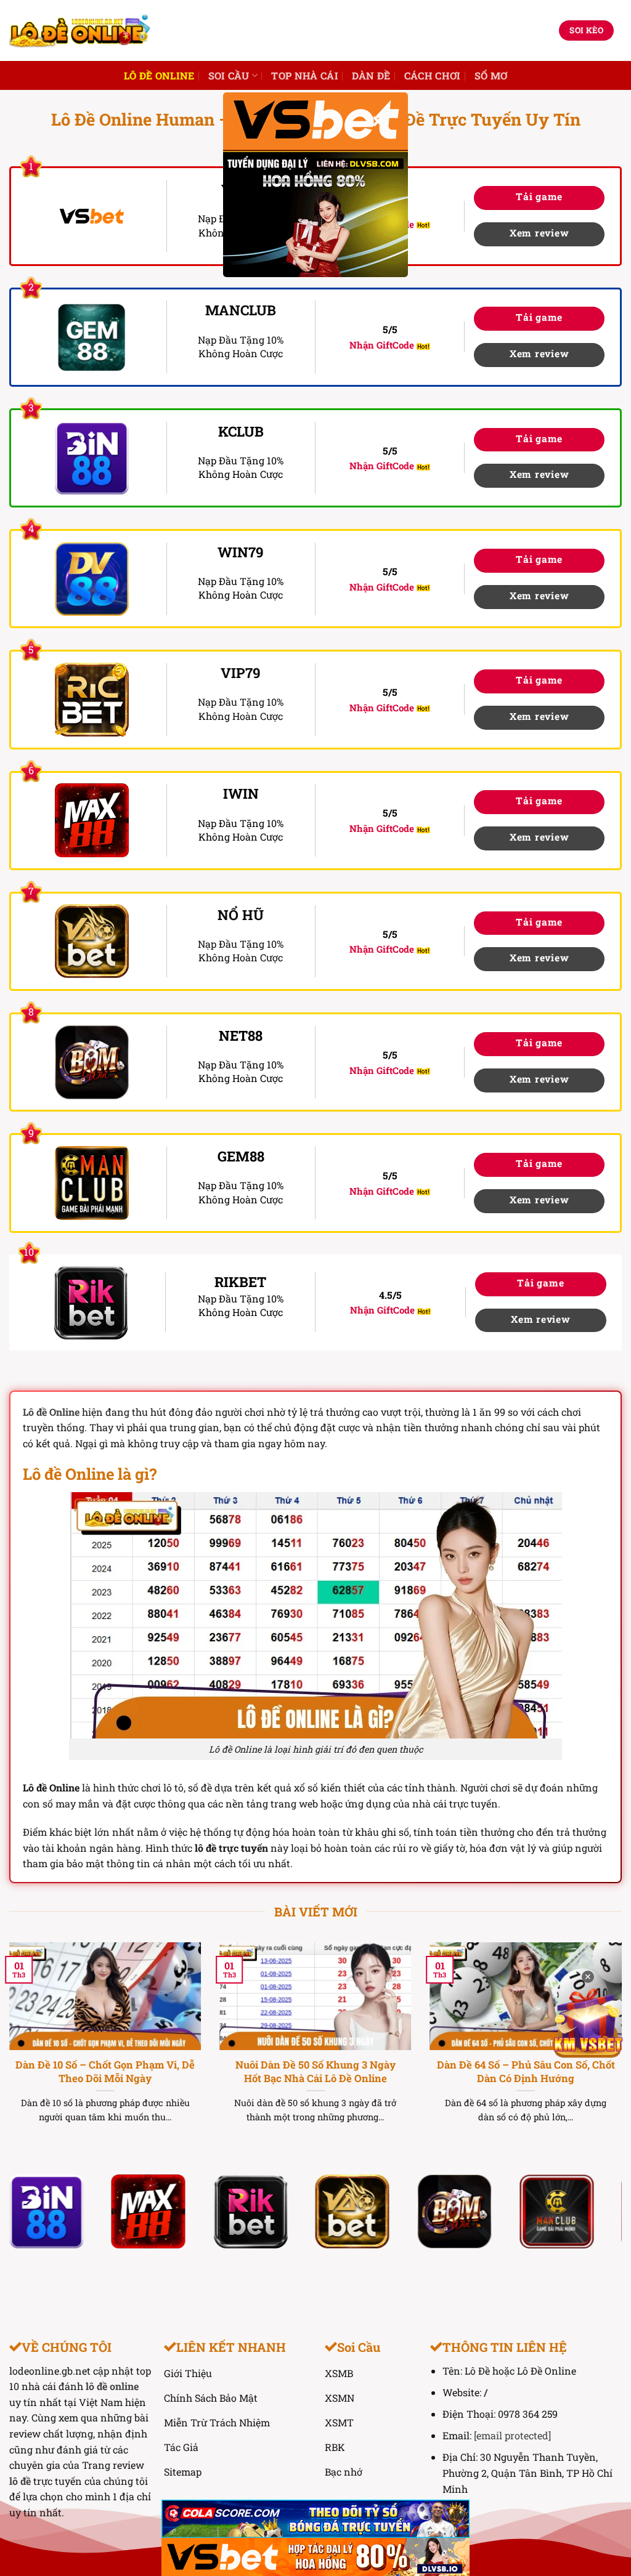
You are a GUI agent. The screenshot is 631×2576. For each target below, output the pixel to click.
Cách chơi (433, 75)
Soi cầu (229, 75)
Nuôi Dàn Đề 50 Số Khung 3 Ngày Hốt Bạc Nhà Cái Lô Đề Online (315, 2071)
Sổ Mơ (491, 75)
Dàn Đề (371, 75)
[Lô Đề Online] (80, 30)
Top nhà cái (305, 75)
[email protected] (512, 2435)
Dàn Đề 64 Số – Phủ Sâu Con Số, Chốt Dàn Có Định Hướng (526, 2071)
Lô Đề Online (159, 75)
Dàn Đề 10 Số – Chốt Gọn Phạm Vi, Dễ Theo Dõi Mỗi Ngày (105, 2071)
